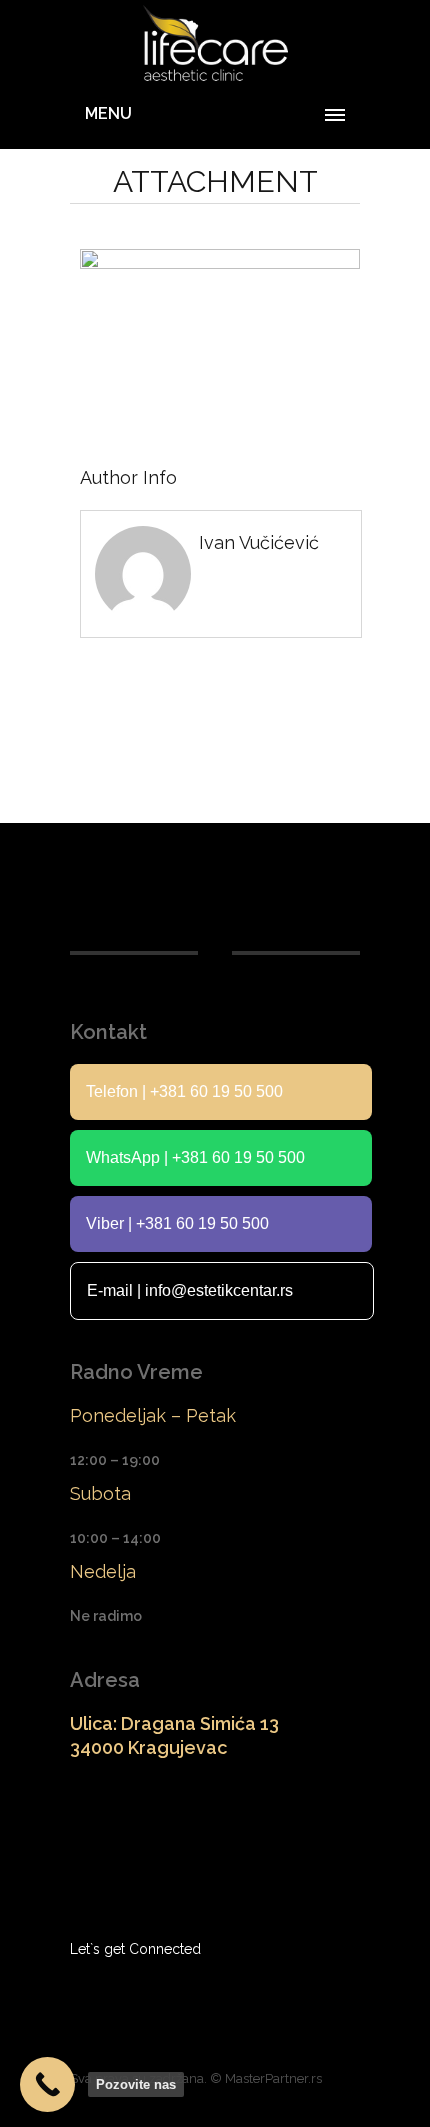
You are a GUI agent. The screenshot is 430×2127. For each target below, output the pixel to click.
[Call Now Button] (47, 2084)
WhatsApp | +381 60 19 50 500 (195, 1157)
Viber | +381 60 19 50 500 (177, 1223)
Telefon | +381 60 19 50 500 (184, 1091)
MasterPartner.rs (273, 2078)
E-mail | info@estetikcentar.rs (190, 1290)
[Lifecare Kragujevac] (215, 44)
